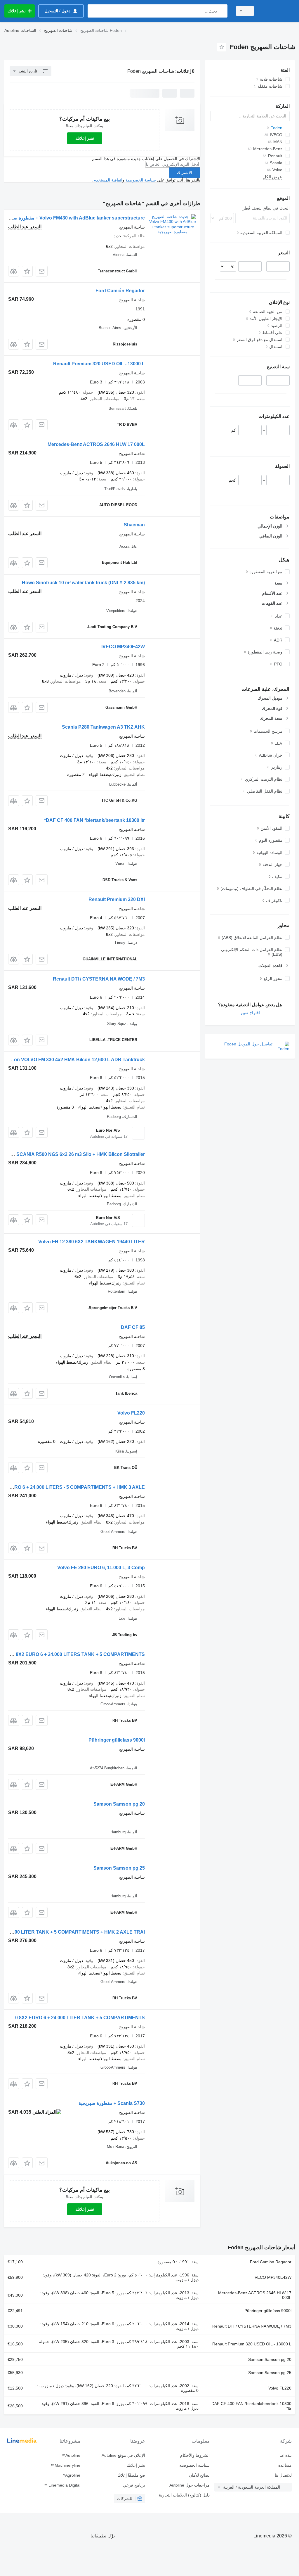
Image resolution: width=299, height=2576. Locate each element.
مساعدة (285, 2465)
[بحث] (222, 11)
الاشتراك (185, 172)
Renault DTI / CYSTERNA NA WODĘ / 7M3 (99, 979)
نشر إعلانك (85, 138)
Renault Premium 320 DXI (117, 899)
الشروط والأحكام (195, 2455)
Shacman (134, 525)
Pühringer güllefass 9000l (117, 1740)
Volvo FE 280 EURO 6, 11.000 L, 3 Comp (101, 1568)
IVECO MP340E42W (123, 647)
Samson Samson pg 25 (119, 1868)
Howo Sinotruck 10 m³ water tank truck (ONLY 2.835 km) (83, 583)
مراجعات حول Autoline (190, 2485)
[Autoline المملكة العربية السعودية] (277, 11)
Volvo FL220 (131, 1413)
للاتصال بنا (283, 2475)
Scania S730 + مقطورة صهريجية (112, 2103)
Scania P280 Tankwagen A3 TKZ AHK (103, 727)
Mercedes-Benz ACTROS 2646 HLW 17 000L (96, 444)
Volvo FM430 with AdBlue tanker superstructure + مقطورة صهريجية (73, 218)
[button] (27, 271)
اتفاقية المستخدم (108, 180)
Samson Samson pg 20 (119, 1804)
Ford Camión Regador (120, 291)
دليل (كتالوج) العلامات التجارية (184, 2495)
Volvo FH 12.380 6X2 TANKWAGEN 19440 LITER (92, 1242)
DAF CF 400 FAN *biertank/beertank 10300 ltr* (94, 820)
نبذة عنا (286, 2455)
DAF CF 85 (133, 1327)
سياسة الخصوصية (141, 180)
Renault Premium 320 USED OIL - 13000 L (99, 364)
